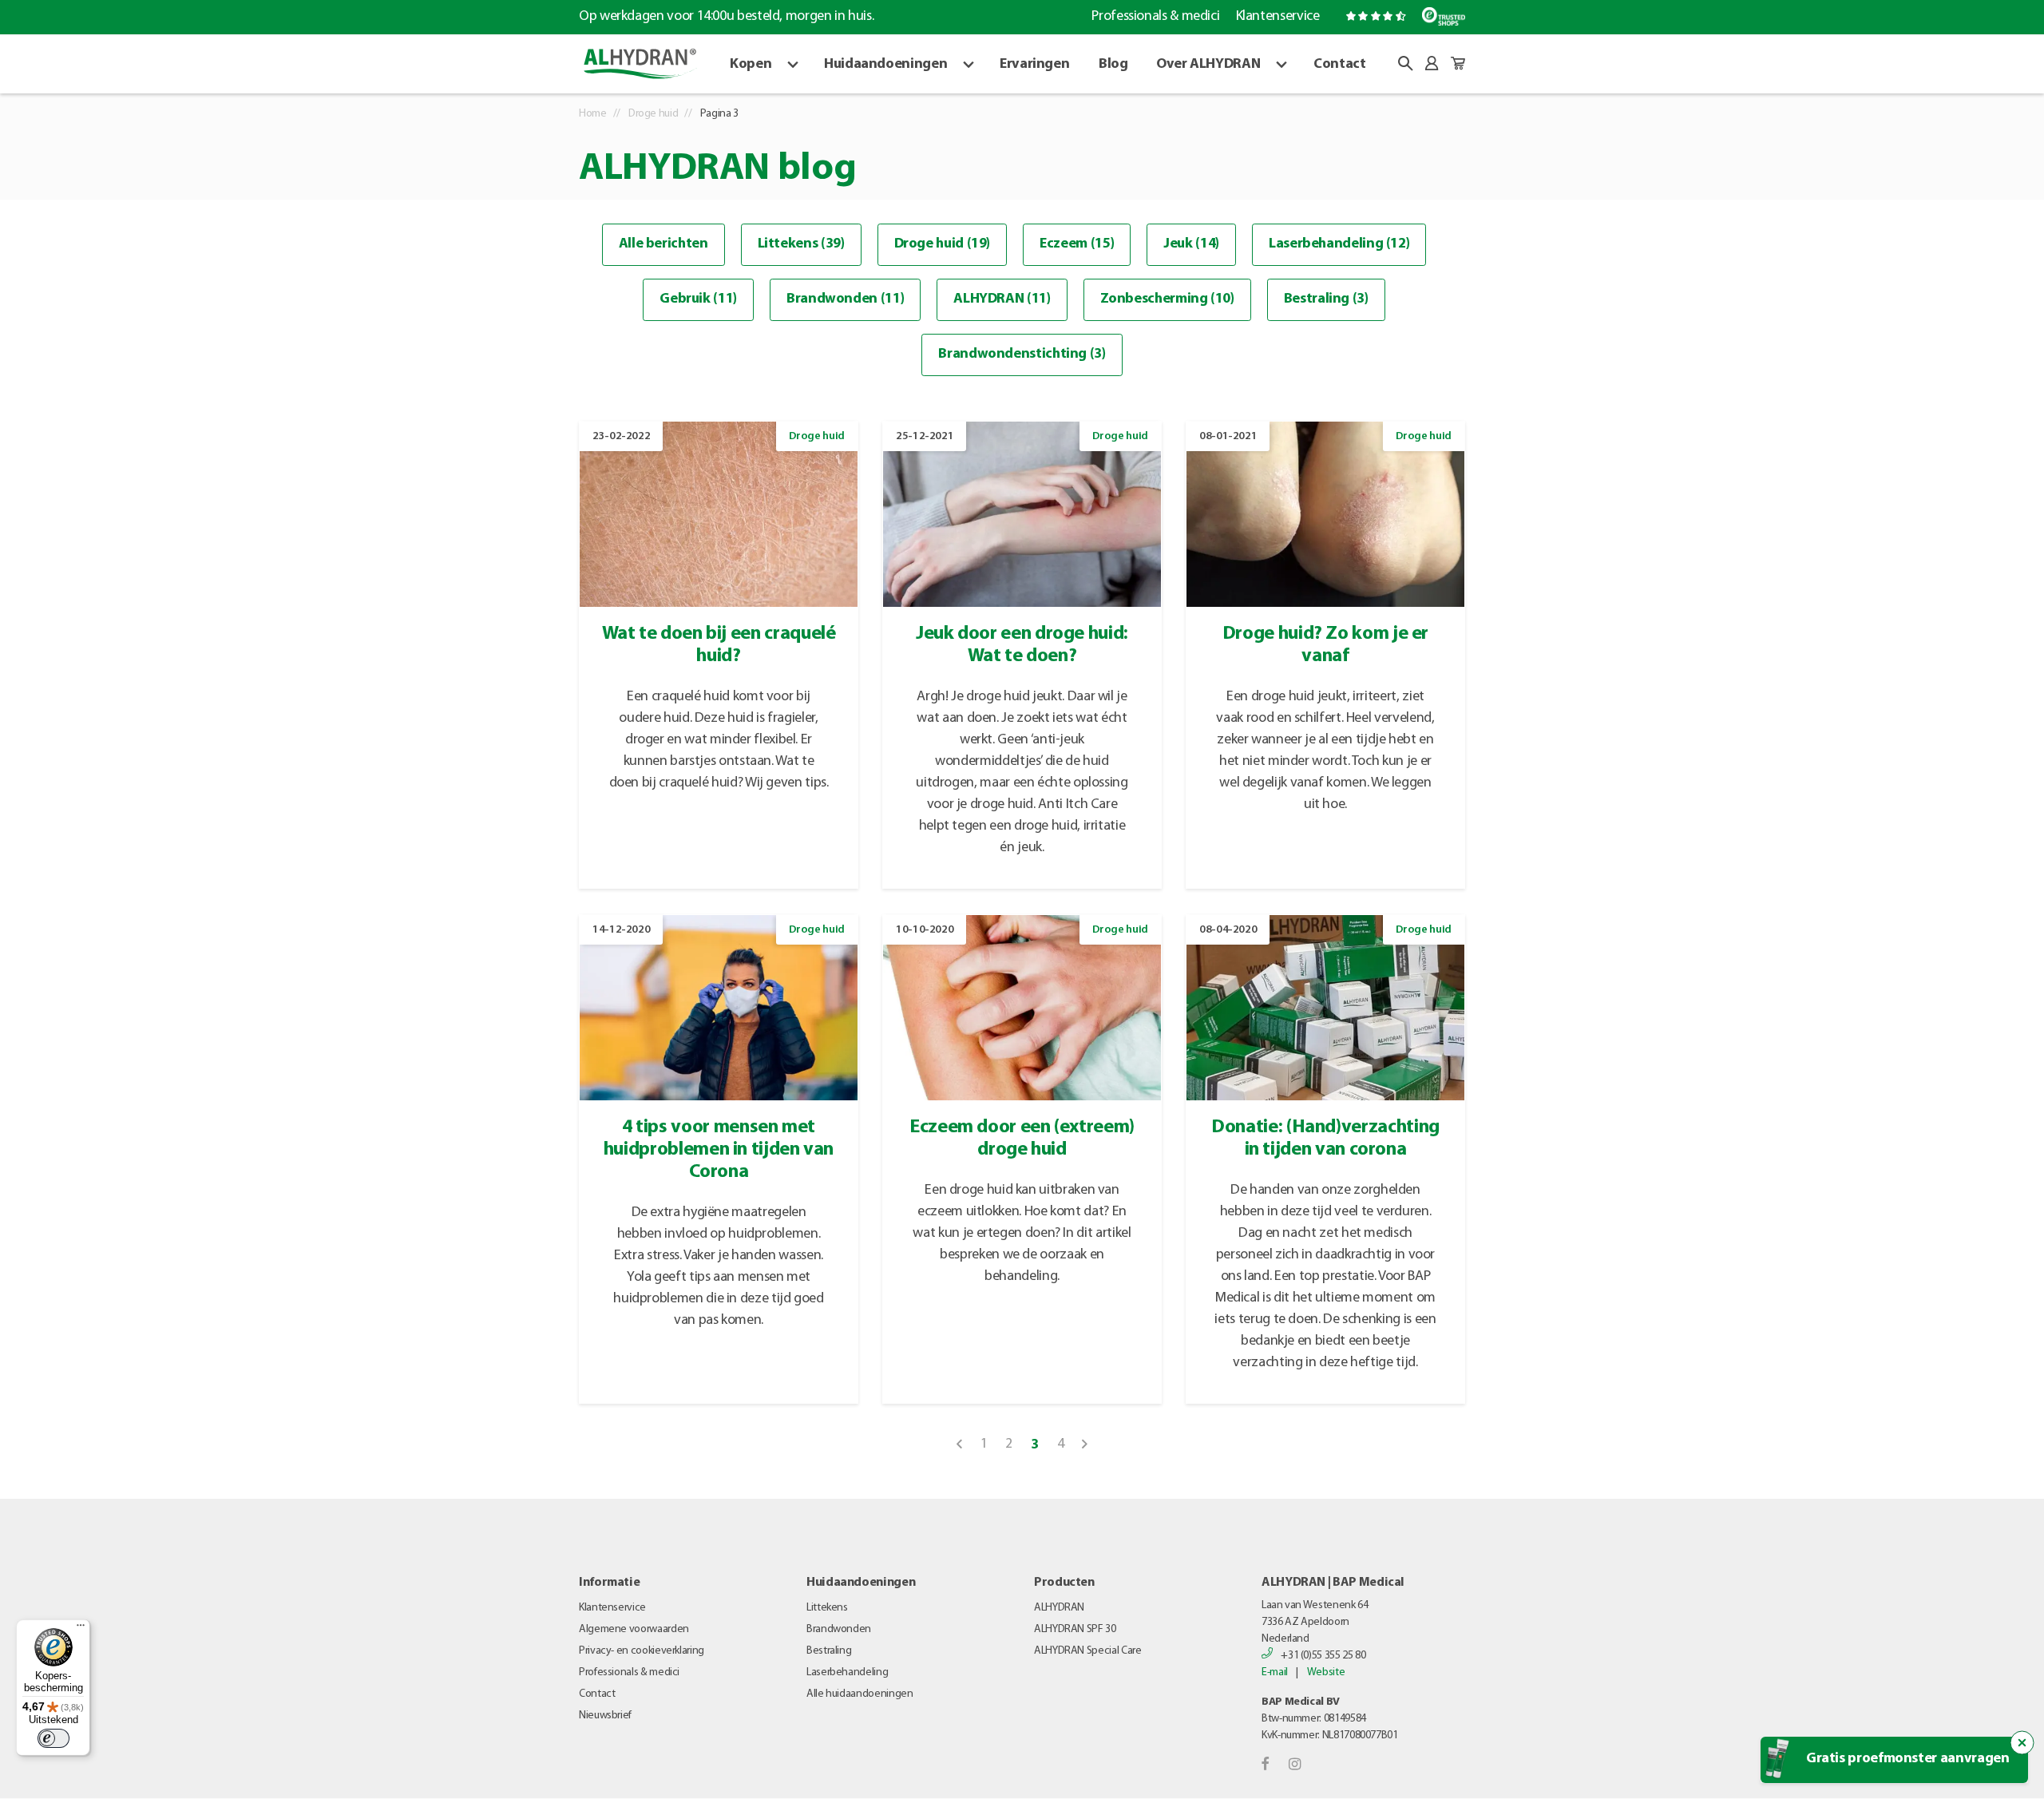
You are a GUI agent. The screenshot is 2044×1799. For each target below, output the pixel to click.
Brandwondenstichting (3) (1022, 355)
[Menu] (81, 1629)
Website (1326, 1672)
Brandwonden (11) (845, 299)
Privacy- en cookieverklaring (642, 1651)
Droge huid (653, 114)
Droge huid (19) (943, 244)
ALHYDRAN (1059, 1608)
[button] (1405, 63)
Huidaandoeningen (885, 65)
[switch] (53, 1738)
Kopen (751, 65)
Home (593, 114)
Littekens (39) (801, 244)
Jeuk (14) (1191, 244)
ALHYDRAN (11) (1002, 299)
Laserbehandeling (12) (1339, 244)
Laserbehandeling (847, 1672)
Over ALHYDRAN (1208, 65)
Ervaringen (1034, 65)
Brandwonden (839, 1629)
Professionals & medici (1155, 17)
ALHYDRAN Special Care (1087, 1651)
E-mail (1275, 1672)
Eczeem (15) (1077, 244)
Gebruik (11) (698, 299)
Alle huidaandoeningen (860, 1694)
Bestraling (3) (1326, 299)
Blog (1113, 65)
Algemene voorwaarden (634, 1629)
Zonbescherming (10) (1167, 299)
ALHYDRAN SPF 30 (1075, 1629)
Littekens (827, 1608)
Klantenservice (1277, 17)
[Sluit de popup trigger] (2022, 1743)
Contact (1339, 65)
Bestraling (829, 1651)
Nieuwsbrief (605, 1716)
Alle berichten (664, 244)
